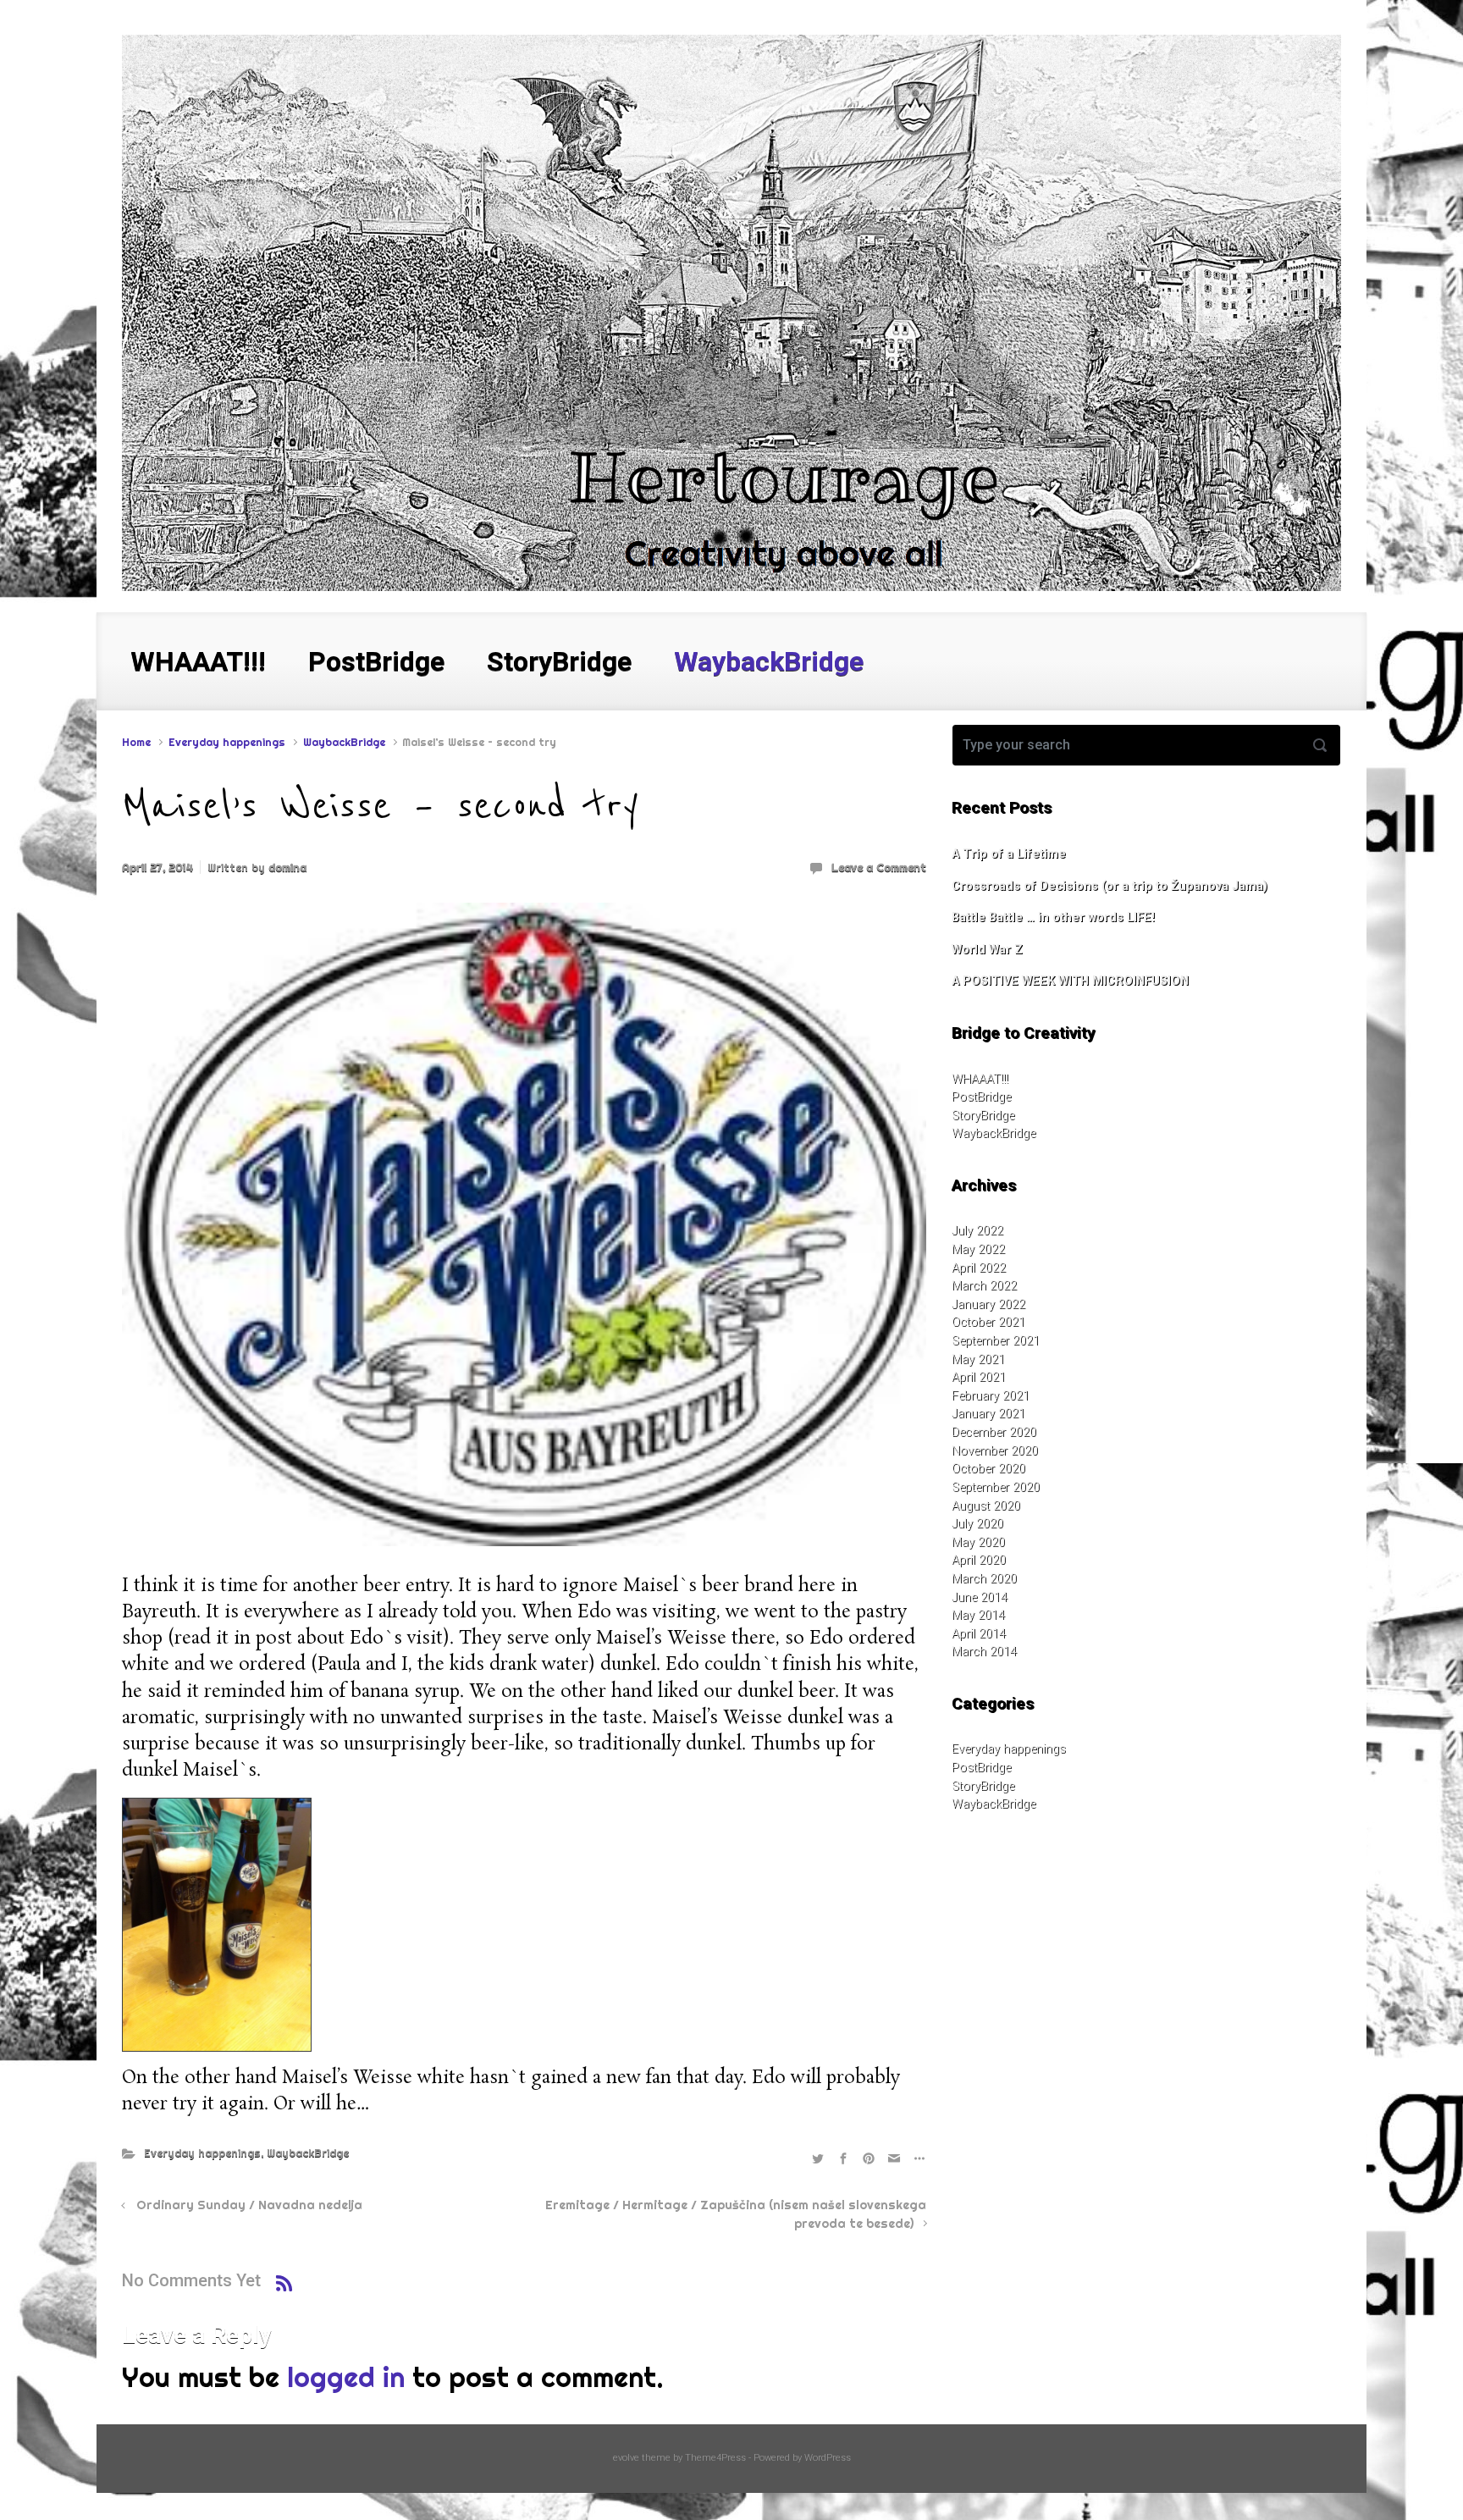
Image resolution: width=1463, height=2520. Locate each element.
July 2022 (977, 1231)
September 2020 (996, 1487)
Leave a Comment (879, 867)
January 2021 (988, 1414)
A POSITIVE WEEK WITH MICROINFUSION (1070, 981)
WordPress (828, 2458)
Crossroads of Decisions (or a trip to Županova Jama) (1110, 886)
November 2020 (995, 1451)
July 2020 (977, 1524)
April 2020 (979, 1560)
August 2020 (986, 1506)
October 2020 (988, 1469)
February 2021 (991, 1396)
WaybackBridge (344, 742)
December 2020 (994, 1432)
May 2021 (978, 1359)
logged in (346, 2377)
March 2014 (984, 1652)
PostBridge (981, 1097)
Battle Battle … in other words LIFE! (1053, 917)
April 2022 (979, 1268)
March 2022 (984, 1286)
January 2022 (988, 1304)
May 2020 (978, 1542)
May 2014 (978, 1615)
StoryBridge (983, 1116)
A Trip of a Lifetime (1009, 854)
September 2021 (996, 1341)
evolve (626, 2458)
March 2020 (984, 1579)
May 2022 (978, 1249)
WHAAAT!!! (980, 1079)
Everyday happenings (227, 742)
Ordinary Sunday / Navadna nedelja (249, 2205)
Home (136, 742)
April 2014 (979, 1634)
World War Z (987, 950)
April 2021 (979, 1377)
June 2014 (980, 1597)
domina (287, 867)
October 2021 (988, 1322)
